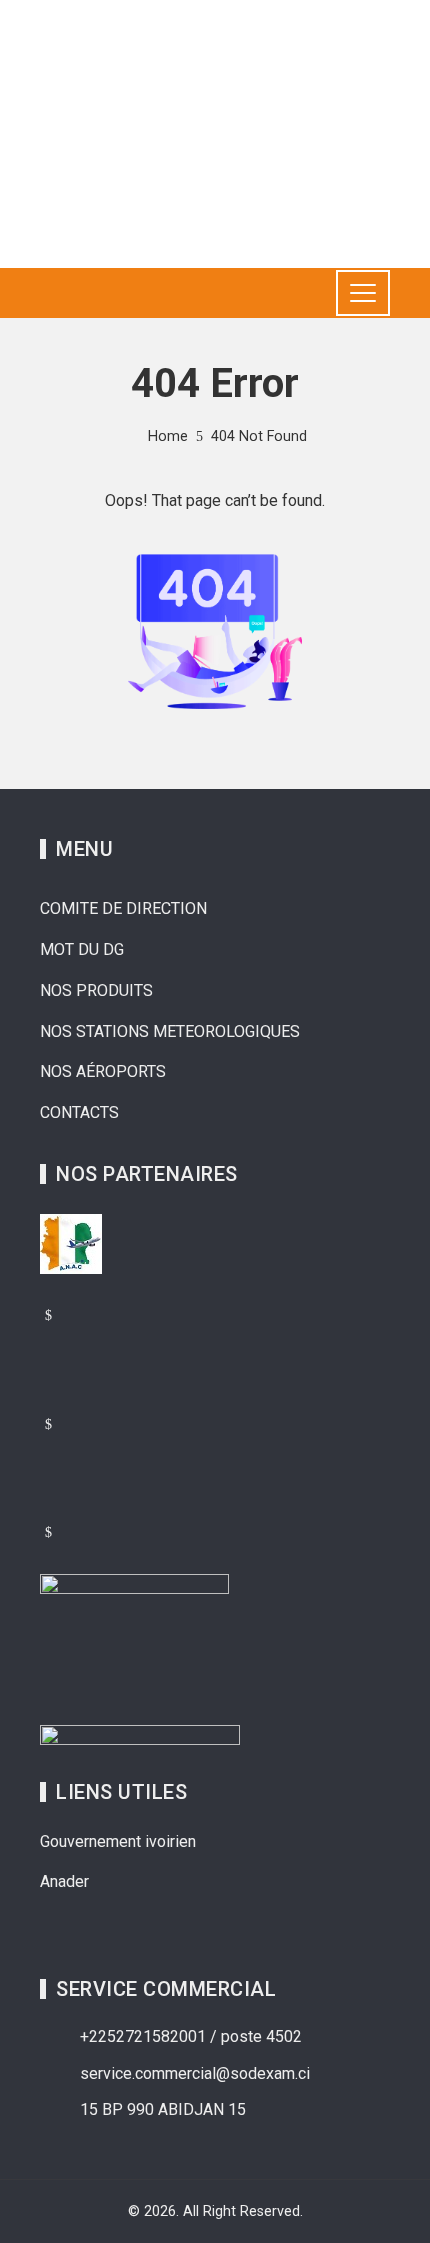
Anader (64, 1881)
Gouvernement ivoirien (118, 1841)
